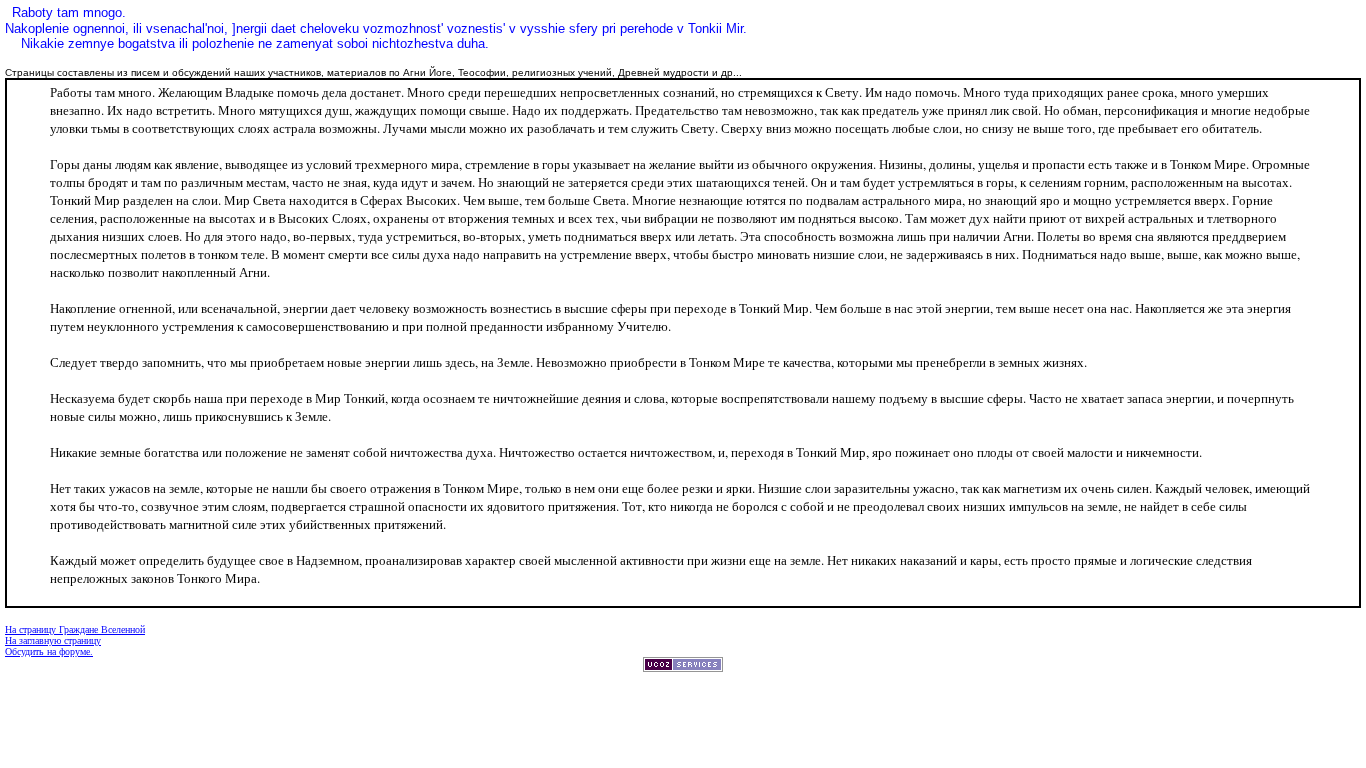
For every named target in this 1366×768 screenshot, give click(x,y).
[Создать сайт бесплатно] (683, 666)
